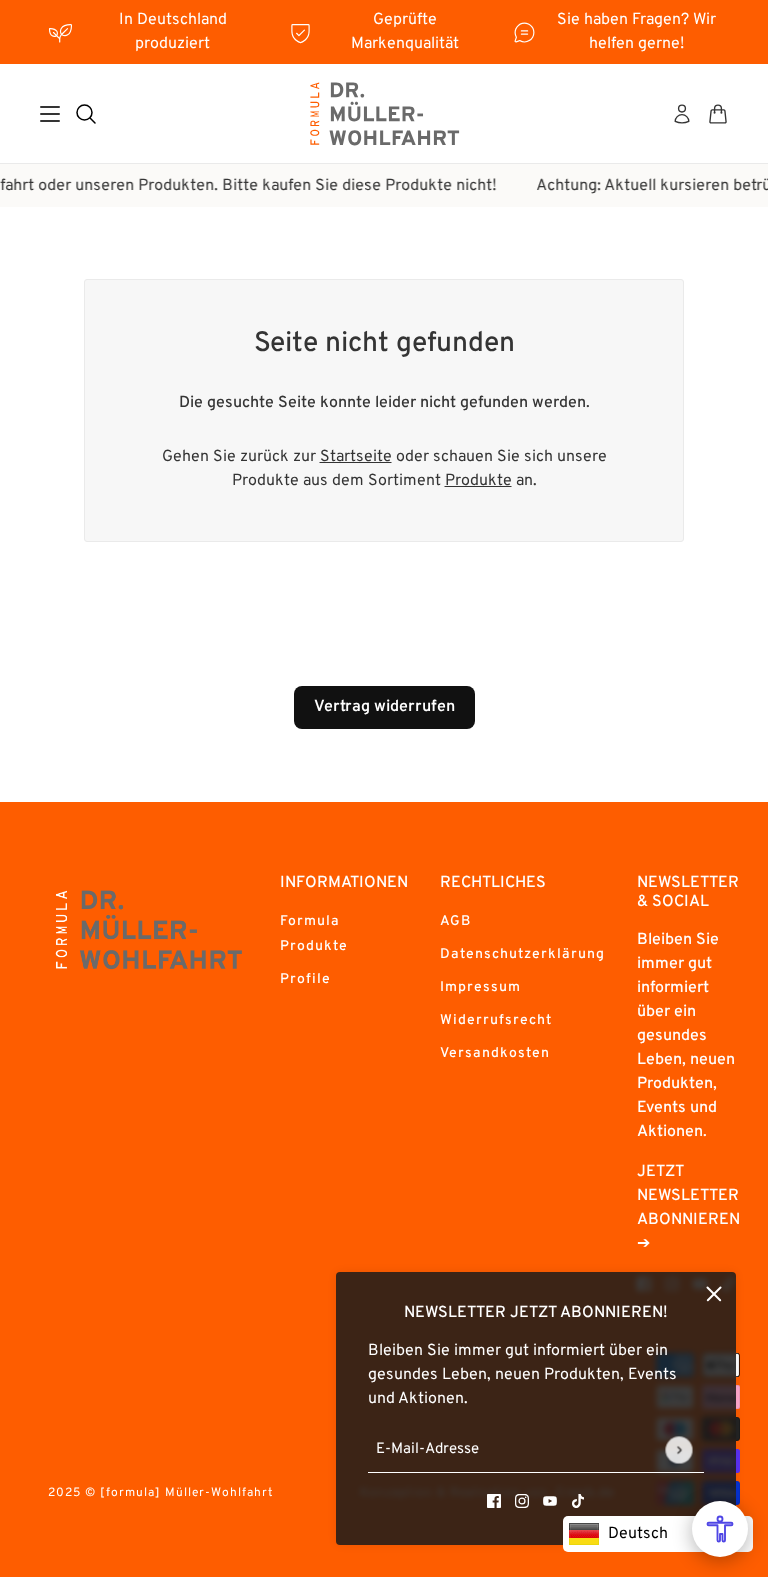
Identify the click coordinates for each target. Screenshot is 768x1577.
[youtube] (550, 1501)
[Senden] (678, 1449)
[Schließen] (714, 1294)
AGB (455, 921)
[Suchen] (86, 114)
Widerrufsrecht (496, 1020)
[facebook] (494, 1501)
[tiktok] (578, 1501)
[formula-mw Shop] (384, 114)
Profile (305, 979)
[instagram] (522, 1501)
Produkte (478, 481)
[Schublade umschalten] (50, 114)
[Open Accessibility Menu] (720, 1529)
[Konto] (682, 114)
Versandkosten (495, 1053)
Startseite (356, 457)
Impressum (480, 987)
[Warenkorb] (718, 114)
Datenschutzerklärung (522, 954)
